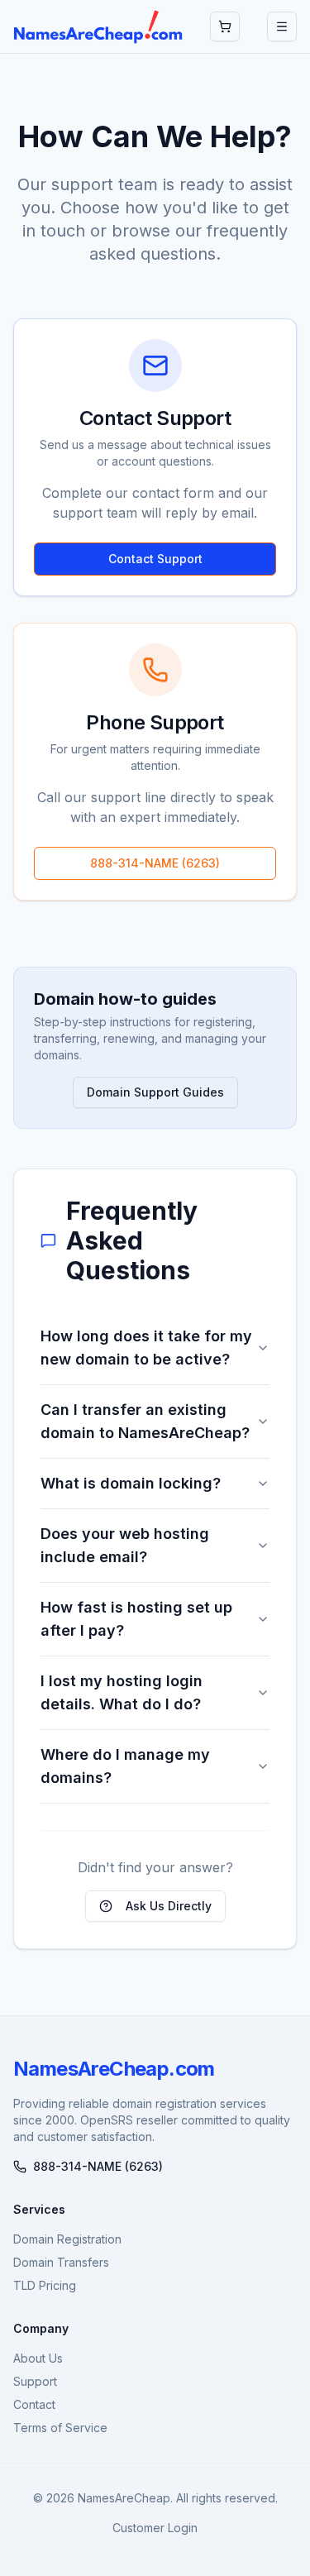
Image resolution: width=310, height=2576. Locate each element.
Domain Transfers (61, 2262)
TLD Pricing (45, 2285)
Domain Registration (67, 2239)
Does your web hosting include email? (125, 1545)
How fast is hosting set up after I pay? (136, 1619)
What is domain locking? (131, 1483)
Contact (34, 2404)
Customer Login (155, 2528)
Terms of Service (60, 2428)
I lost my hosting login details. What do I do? (122, 1692)
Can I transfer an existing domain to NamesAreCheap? (145, 1421)
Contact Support (155, 559)
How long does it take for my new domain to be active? (146, 1348)
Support (35, 2381)
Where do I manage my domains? (125, 1766)
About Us (38, 2358)
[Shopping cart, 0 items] (225, 26)
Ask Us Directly (169, 1906)
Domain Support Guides (155, 1092)
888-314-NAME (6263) (155, 863)
